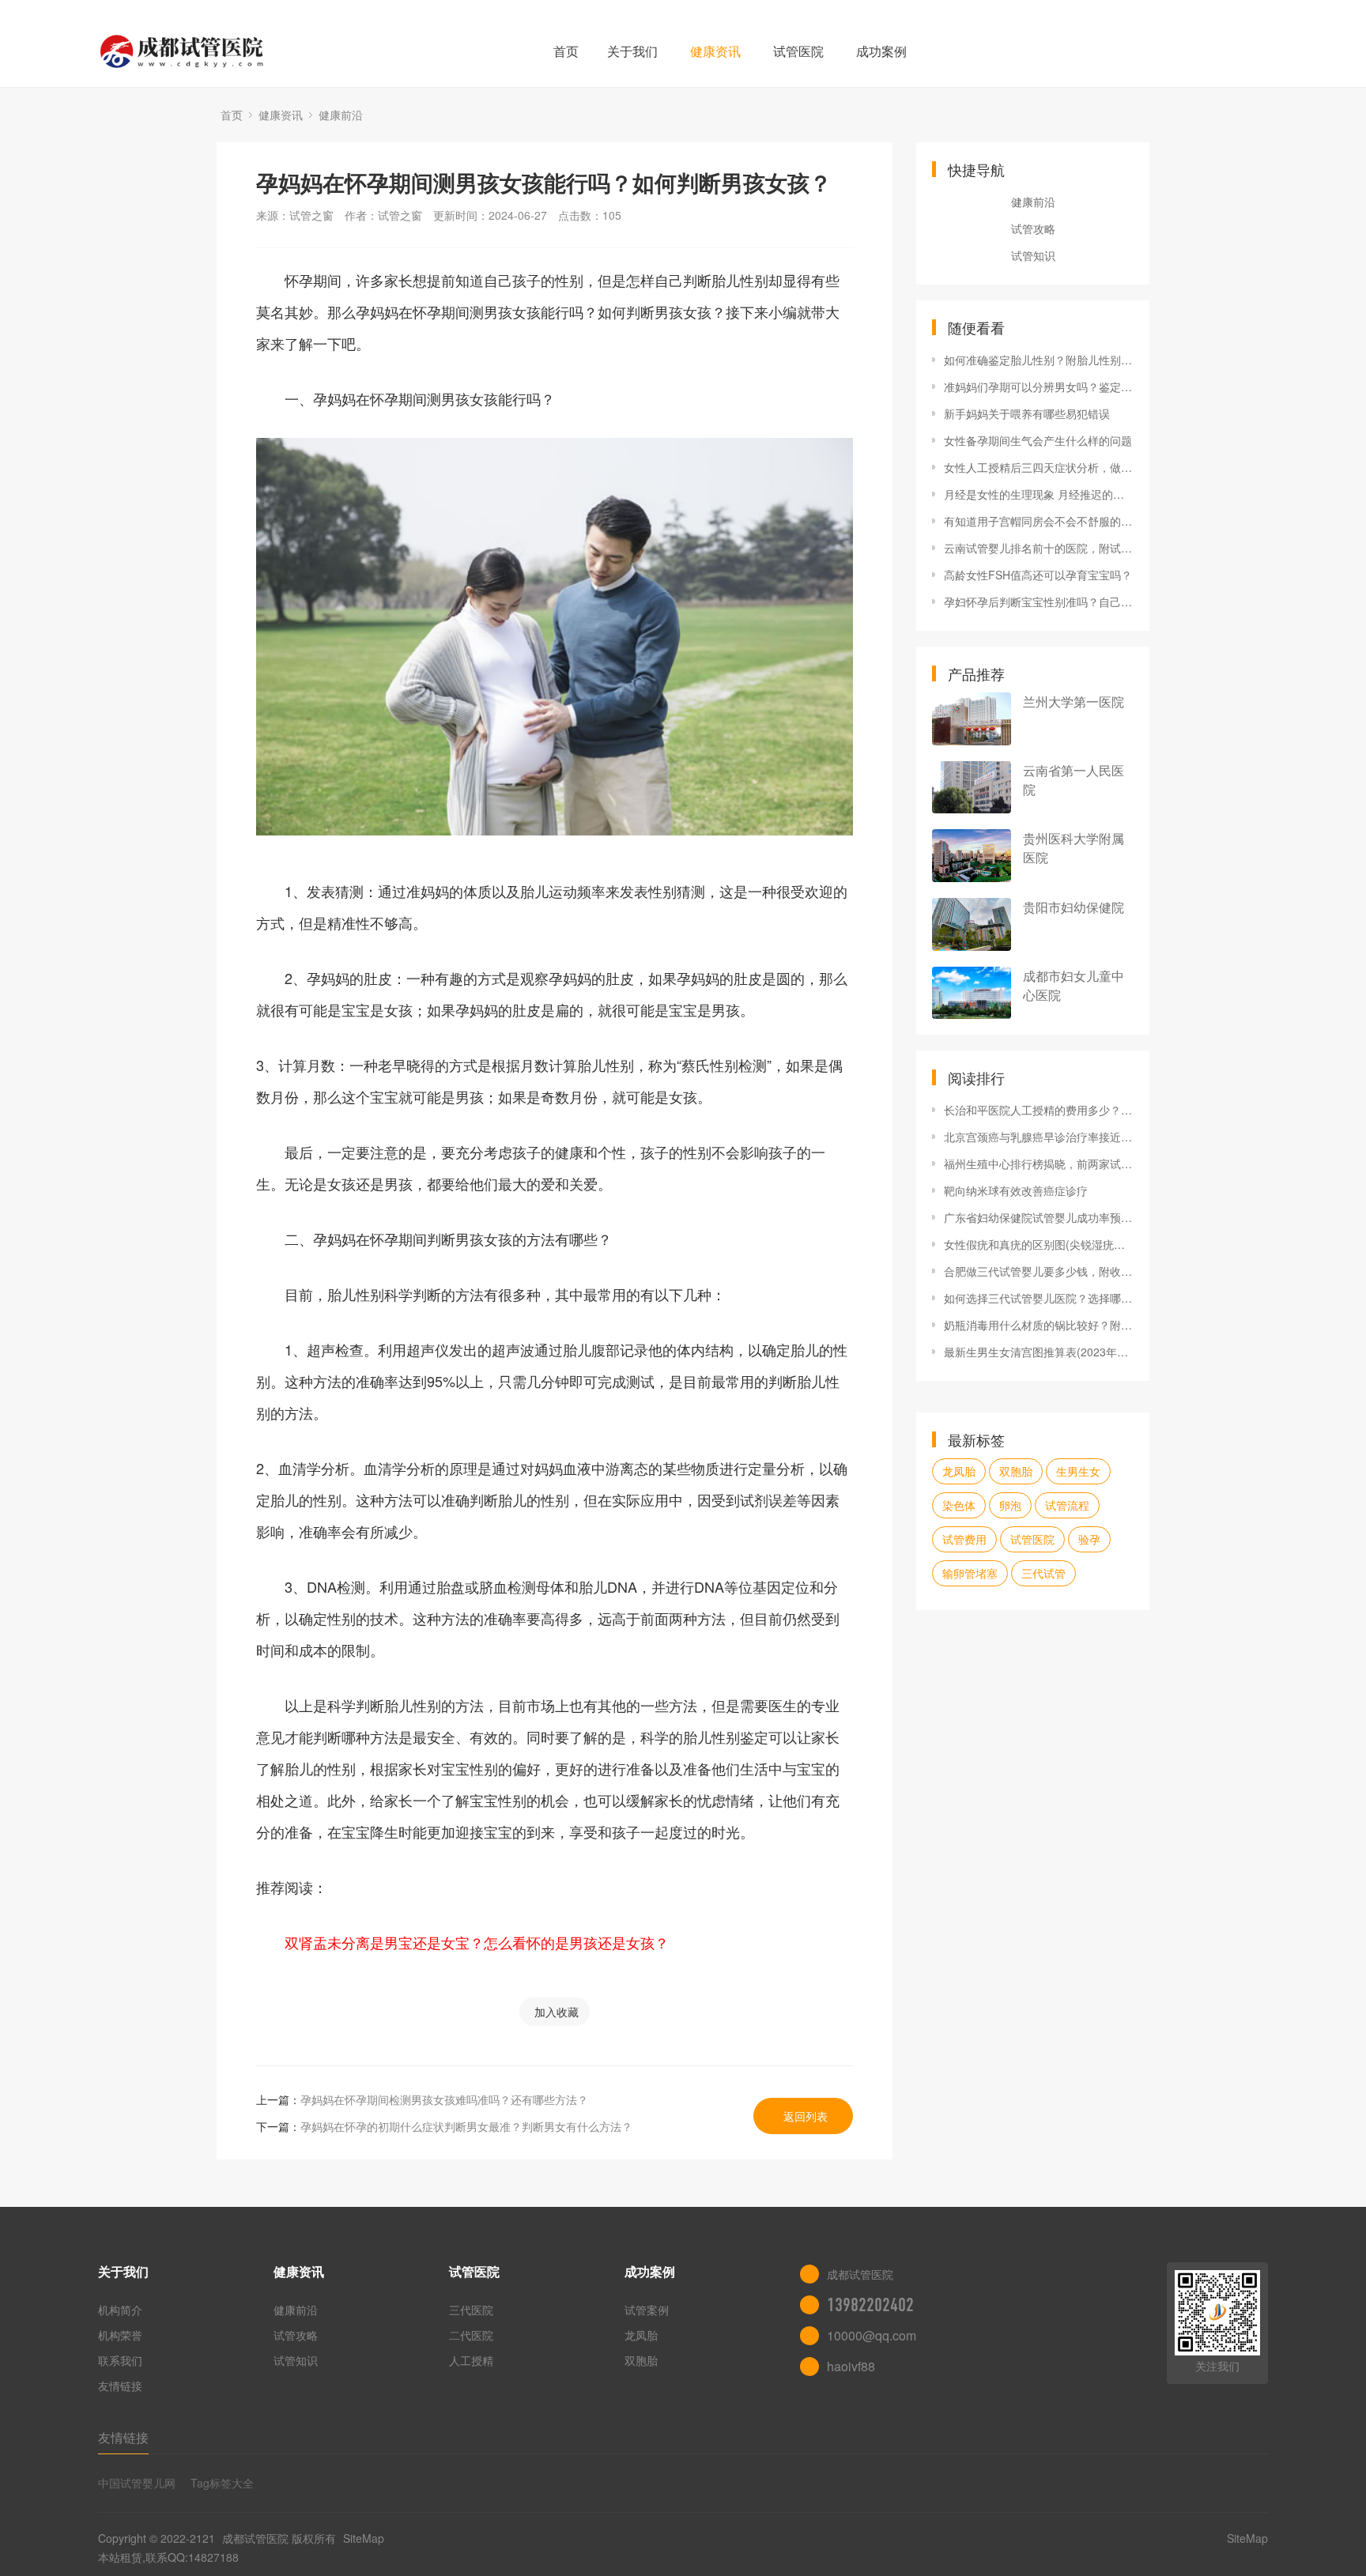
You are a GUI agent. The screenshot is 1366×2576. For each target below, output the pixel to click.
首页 (566, 51)
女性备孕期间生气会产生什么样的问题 (1038, 440)
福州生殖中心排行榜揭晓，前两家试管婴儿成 (1039, 1164)
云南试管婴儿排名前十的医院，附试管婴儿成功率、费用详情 (1039, 548)
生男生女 (1078, 1471)
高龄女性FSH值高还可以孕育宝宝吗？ (1038, 575)
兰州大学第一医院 (1074, 702)
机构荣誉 (120, 2335)
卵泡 (1010, 1505)
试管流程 (1067, 1505)
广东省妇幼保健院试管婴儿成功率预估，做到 (1039, 1217)
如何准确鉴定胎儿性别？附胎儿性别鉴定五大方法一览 (1039, 360)
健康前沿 (341, 115)
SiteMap (364, 2538)
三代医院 (471, 2310)
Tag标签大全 (222, 2483)
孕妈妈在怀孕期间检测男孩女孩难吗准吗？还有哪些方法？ (444, 2099)
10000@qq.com (872, 2335)
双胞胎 (1016, 1471)
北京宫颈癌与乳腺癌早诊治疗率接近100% (1039, 1137)
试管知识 (1033, 255)
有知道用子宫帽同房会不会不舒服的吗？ (1039, 521)
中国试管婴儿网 (137, 2483)
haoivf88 (851, 2366)
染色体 (959, 1505)
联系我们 (120, 2360)
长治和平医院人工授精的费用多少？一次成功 (1039, 1110)
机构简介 (120, 2310)
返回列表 (806, 2116)
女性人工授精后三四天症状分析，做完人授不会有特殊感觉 (1039, 467)
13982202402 (870, 2305)
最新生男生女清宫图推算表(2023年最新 (1039, 1352)
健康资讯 (715, 51)
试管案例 (647, 2310)
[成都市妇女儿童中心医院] (972, 993)
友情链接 (120, 2386)
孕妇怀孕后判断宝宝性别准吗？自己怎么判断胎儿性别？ (1039, 602)
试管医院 (798, 51)
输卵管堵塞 (970, 1573)
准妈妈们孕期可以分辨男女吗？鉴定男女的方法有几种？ (1039, 387)
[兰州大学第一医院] (972, 719)
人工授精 (471, 2360)
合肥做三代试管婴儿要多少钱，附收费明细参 (1039, 1271)
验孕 (1089, 1539)
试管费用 (964, 1539)
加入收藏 (557, 2012)
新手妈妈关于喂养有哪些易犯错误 (1027, 413)
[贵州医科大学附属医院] (972, 856)
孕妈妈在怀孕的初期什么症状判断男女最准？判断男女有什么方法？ (466, 2126)
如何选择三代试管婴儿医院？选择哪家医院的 (1039, 1298)
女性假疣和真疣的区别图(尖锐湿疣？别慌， (1039, 1244)
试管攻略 (1033, 228)
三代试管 (1043, 1573)
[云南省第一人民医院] (972, 788)
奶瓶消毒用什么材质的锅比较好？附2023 (1039, 1325)
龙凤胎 (959, 1471)
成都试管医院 (255, 2538)
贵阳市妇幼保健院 (1074, 907)
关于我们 (632, 51)
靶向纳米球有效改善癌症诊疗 (1016, 1190)
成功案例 (881, 51)
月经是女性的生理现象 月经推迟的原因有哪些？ (1039, 494)
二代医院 (471, 2335)
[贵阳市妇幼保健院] (972, 924)
